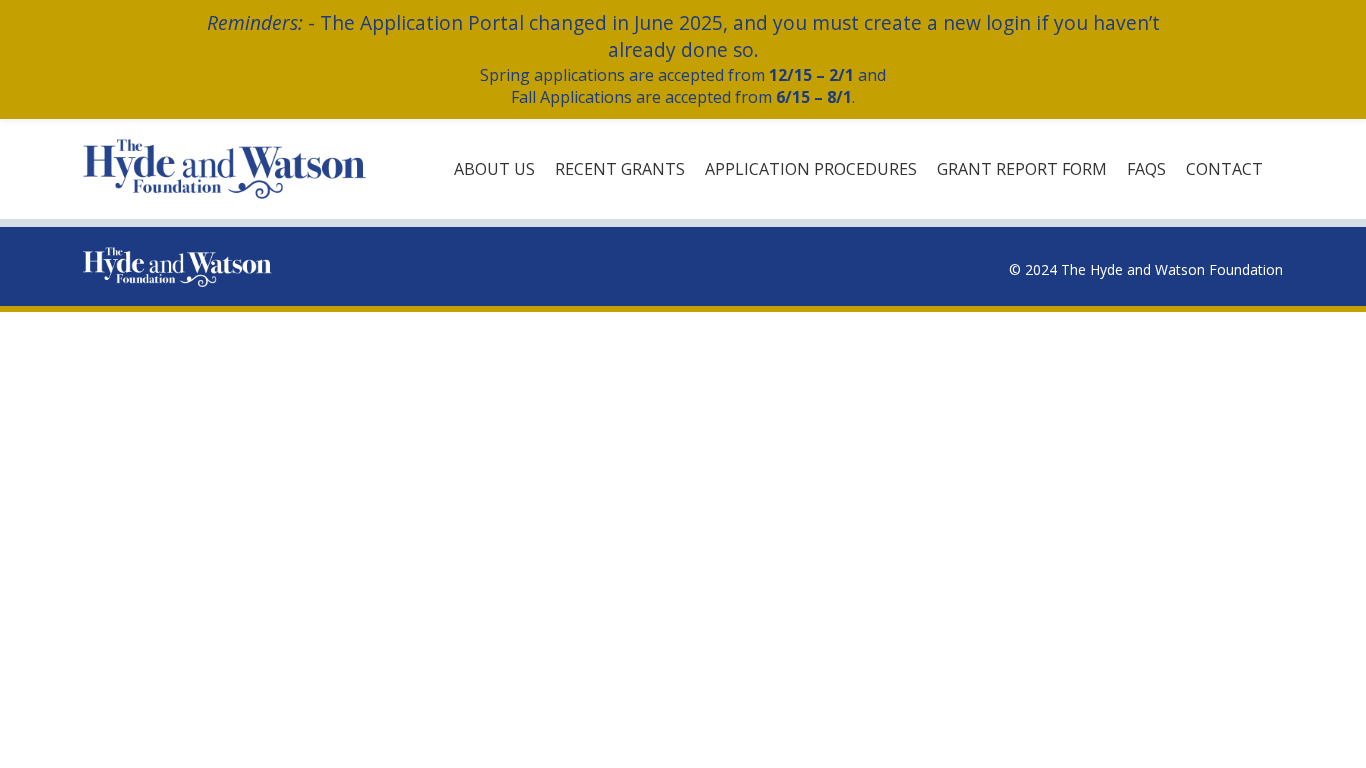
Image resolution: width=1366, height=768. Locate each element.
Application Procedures (811, 169)
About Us (494, 169)
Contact (1224, 169)
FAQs (1146, 169)
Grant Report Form (1022, 169)
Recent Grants (620, 169)
